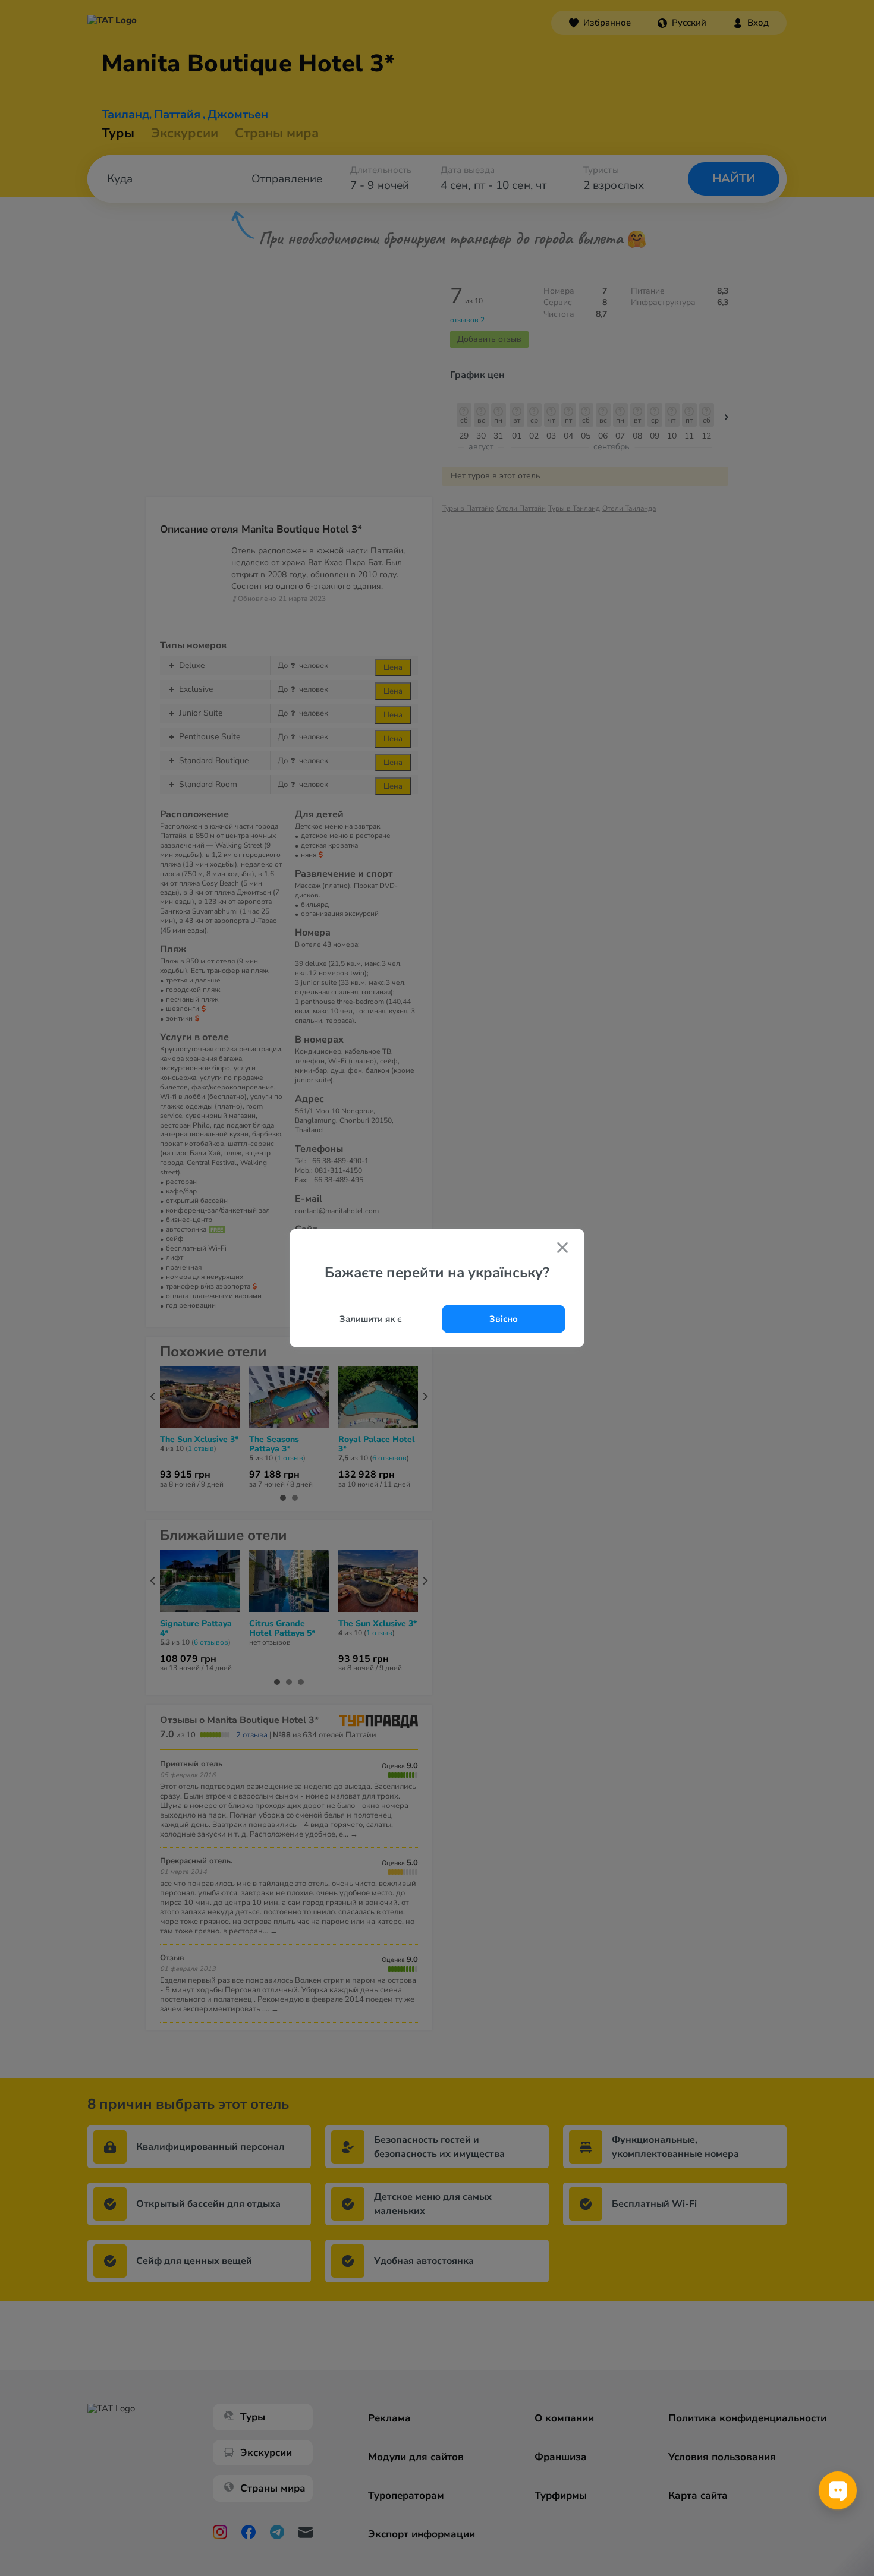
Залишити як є (371, 1319)
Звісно (504, 1319)
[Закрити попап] (562, 1249)
